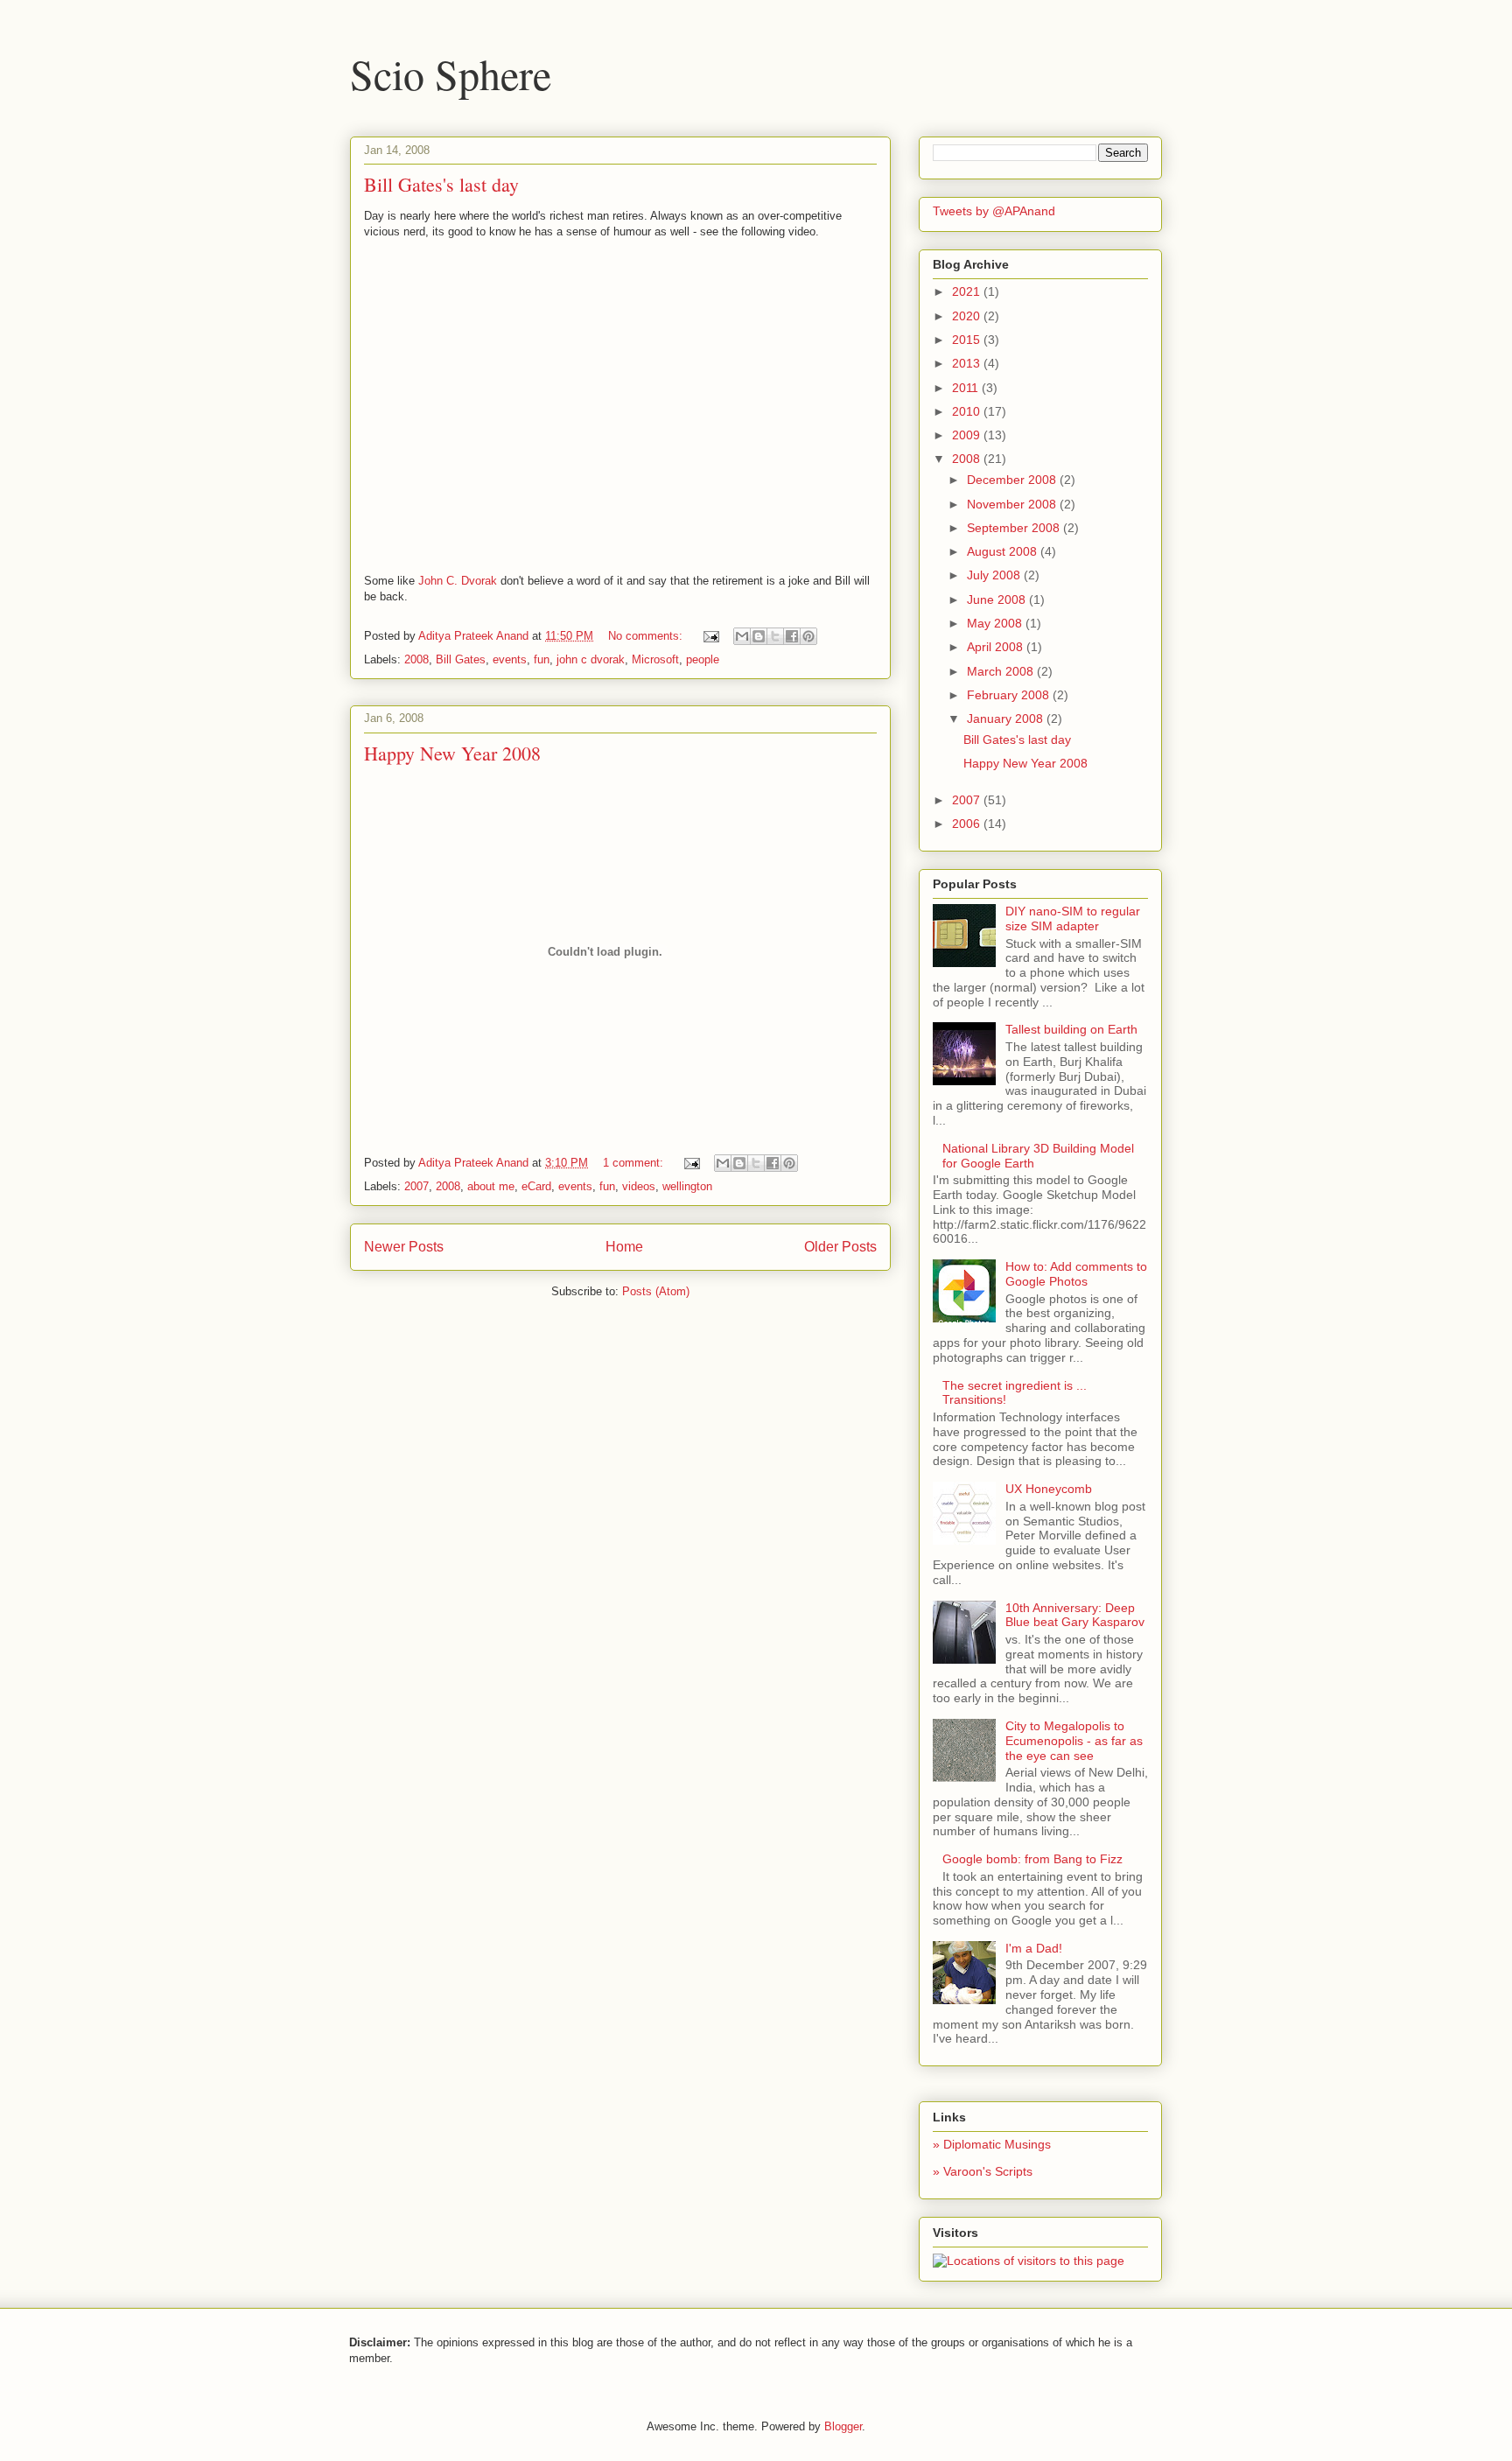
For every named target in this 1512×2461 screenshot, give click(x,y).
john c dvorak (591, 659)
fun (542, 659)
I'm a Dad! (1034, 1948)
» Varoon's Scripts (983, 2171)
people (703, 659)
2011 (967, 388)
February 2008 (1010, 695)
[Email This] (742, 636)
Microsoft (655, 659)
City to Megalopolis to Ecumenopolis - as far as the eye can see (1074, 1741)
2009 (968, 435)
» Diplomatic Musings (992, 2144)
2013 (968, 363)
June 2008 (998, 599)
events (510, 659)
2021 (968, 291)
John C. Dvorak (458, 581)
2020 (968, 316)
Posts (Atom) (656, 1291)
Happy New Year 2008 (452, 753)
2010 (968, 411)
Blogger (843, 2426)
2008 (416, 659)
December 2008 (1013, 480)
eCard (536, 1186)
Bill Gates (461, 659)
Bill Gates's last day (441, 184)
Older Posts (840, 1247)
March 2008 (1002, 671)
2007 (416, 1186)
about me (491, 1186)
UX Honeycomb (1049, 1489)
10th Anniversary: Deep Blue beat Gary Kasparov (1075, 1615)
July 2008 (995, 575)
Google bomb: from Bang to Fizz (1032, 1859)
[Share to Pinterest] (808, 636)
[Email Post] (710, 636)
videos (639, 1186)
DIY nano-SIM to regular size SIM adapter (1073, 918)
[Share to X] (775, 636)
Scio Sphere (451, 74)
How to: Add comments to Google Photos (1076, 1274)
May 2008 (996, 623)
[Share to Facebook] (792, 636)
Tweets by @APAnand (994, 211)
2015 (968, 340)
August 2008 (1004, 551)
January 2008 (1007, 719)
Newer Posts (404, 1247)
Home (624, 1247)
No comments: (647, 636)
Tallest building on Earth (1071, 1029)
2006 (968, 824)
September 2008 (1015, 528)
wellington (687, 1186)
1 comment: (635, 1163)
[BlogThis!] (759, 636)
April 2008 (997, 647)
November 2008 (1013, 504)
